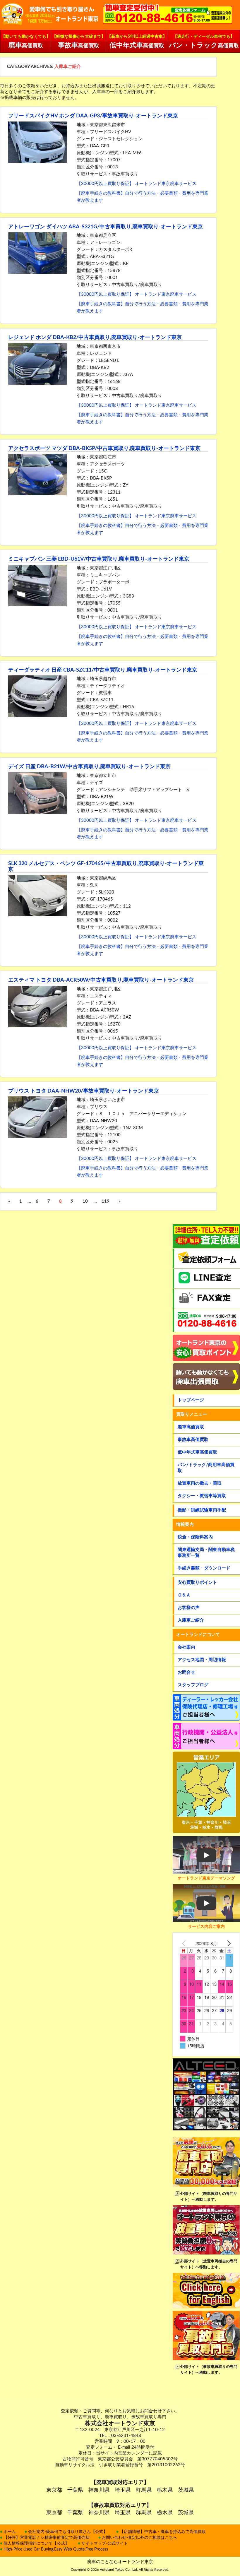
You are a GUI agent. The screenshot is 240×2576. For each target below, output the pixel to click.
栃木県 (165, 2490)
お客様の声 (189, 1608)
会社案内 (186, 1647)
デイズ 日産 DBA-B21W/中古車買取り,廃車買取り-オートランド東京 (89, 767)
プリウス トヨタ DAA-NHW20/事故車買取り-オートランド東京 (84, 1091)
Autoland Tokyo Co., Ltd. (119, 2570)
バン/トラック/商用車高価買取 (206, 1468)
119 (106, 1201)
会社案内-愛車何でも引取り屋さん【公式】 (68, 2532)
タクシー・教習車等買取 (202, 1496)
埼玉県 (123, 2490)
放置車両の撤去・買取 (200, 1483)
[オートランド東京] (50, 15)
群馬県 (144, 2490)
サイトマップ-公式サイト (105, 2544)
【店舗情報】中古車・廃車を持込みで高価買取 (163, 2532)
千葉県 (75, 2490)
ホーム (10, 2532)
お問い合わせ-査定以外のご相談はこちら (139, 2538)
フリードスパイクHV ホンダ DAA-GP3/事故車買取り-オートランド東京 (93, 116)
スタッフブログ (193, 1685)
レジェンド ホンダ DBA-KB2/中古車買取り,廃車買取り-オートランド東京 (95, 338)
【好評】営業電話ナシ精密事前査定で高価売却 (47, 2538)
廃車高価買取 (191, 1427)
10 (85, 1201)
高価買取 (26, 42)
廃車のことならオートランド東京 (120, 2562)
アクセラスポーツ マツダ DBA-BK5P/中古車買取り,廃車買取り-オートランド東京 (104, 449)
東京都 (54, 2490)
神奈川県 (99, 2490)
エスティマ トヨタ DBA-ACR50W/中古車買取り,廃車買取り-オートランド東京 (101, 980)
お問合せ (186, 1672)
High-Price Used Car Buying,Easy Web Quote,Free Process (56, 2549)
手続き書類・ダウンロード (204, 1568)
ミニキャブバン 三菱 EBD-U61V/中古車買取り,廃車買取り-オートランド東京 (99, 559)
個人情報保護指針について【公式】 (36, 2544)
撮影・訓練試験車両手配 (202, 1510)
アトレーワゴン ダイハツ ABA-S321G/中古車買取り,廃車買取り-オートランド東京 (106, 227)
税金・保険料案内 (195, 1537)
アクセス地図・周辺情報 (202, 1660)
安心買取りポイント (197, 1583)
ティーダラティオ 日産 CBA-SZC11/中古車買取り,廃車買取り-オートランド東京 (103, 670)
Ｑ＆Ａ (184, 1595)
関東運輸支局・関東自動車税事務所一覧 (206, 1553)
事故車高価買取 (193, 1440)
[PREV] (185, 1943)
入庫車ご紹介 (191, 1620)
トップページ (191, 1400)
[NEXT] (228, 1943)
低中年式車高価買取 (197, 1452)
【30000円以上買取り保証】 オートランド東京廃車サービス (137, 184)
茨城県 (186, 2490)
